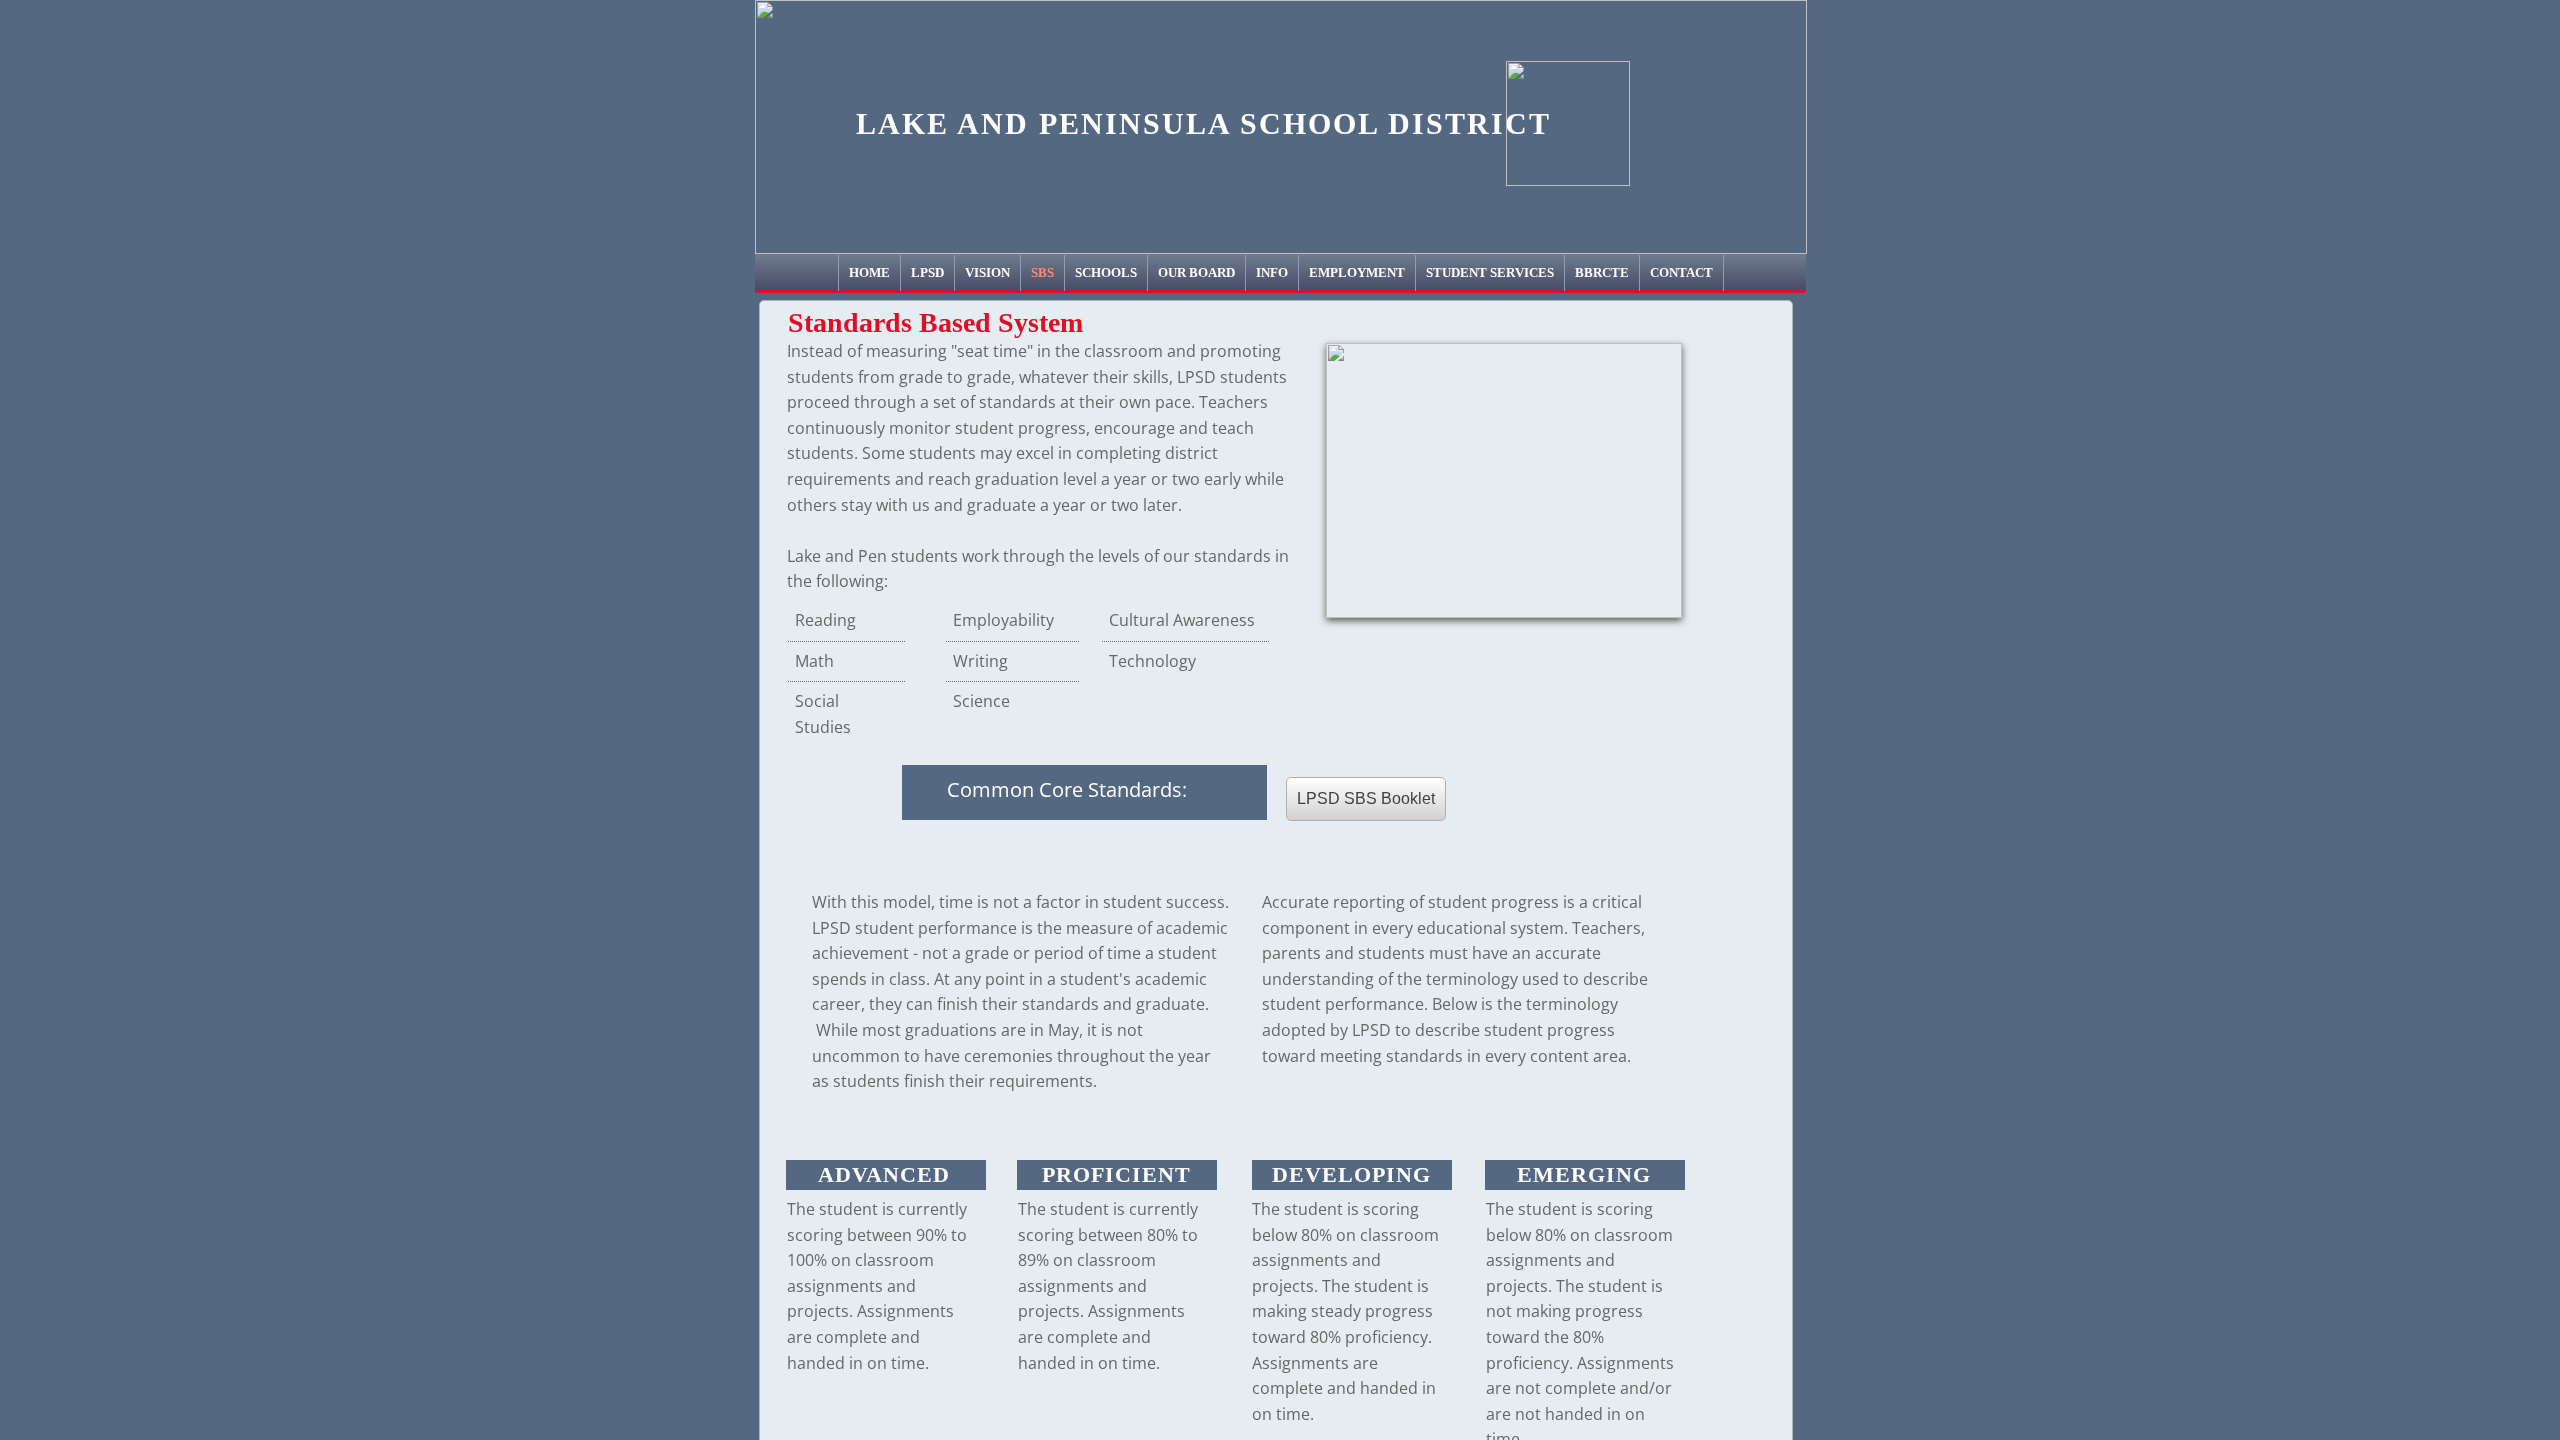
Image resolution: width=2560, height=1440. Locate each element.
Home (869, 272)
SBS (1042, 272)
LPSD (927, 272)
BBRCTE (1602, 272)
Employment (1357, 272)
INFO (1272, 272)
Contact (1681, 272)
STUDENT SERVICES (1490, 272)
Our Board (1196, 272)
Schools (1106, 272)
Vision (987, 272)
